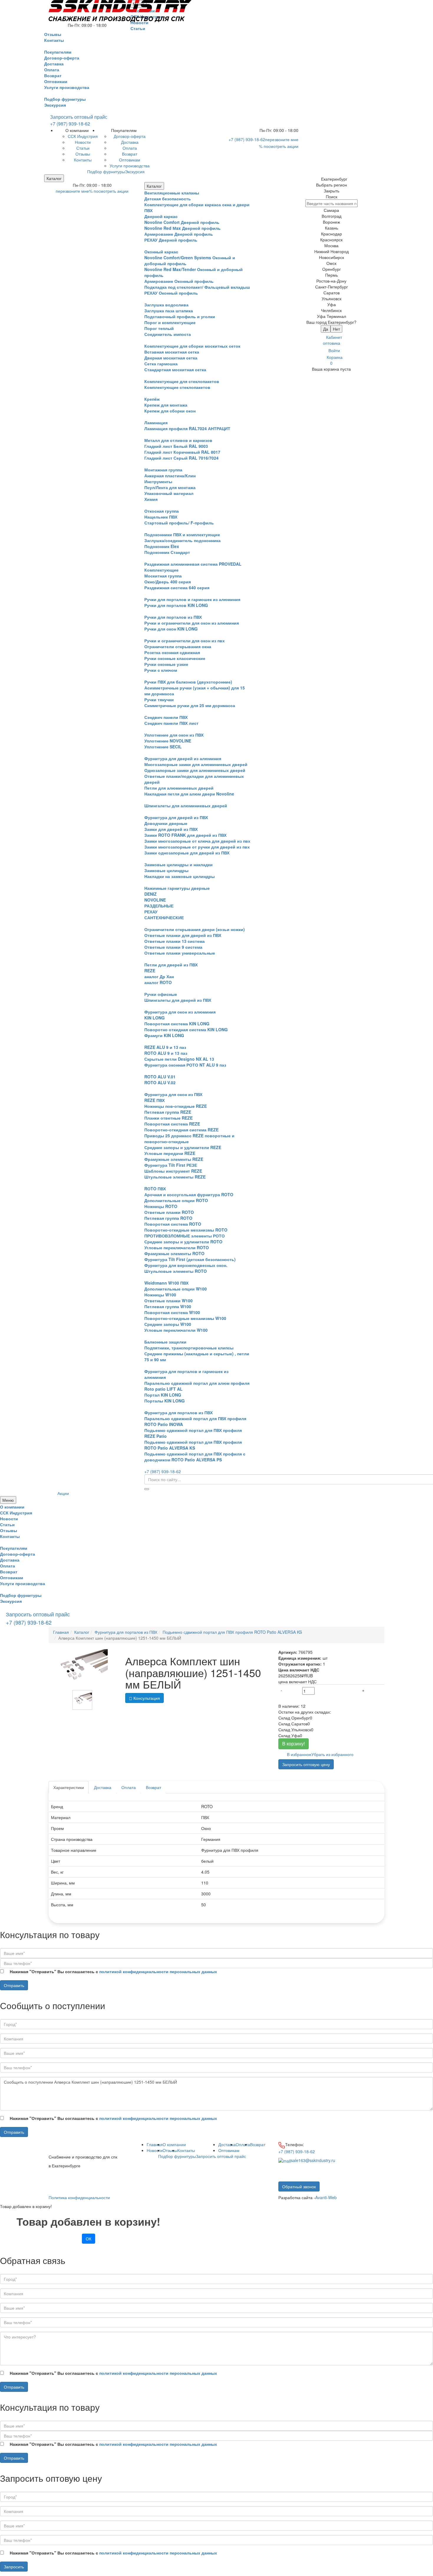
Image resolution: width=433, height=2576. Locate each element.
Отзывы (170, 2150)
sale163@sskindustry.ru (313, 2160)
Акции (63, 1493)
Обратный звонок (299, 2186)
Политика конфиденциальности (79, 2197)
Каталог (54, 178)
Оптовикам (229, 2150)
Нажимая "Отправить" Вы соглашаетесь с (113, 1971)
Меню (8, 1500)
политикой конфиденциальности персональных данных (158, 1971)
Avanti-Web (326, 2197)
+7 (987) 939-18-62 (70, 124)
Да (326, 329)
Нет (336, 329)
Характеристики (69, 1787)
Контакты (186, 2150)
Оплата (129, 1787)
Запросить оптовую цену (306, 1764)
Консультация (146, 1698)
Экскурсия (55, 105)
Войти (334, 350)
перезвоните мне (282, 139)
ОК (89, 2239)
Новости (155, 2150)
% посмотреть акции (279, 146)
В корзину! (294, 1744)
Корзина (335, 360)
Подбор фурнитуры (65, 99)
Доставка (103, 1787)
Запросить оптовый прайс (79, 117)
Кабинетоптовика (332, 340)
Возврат (153, 1787)
